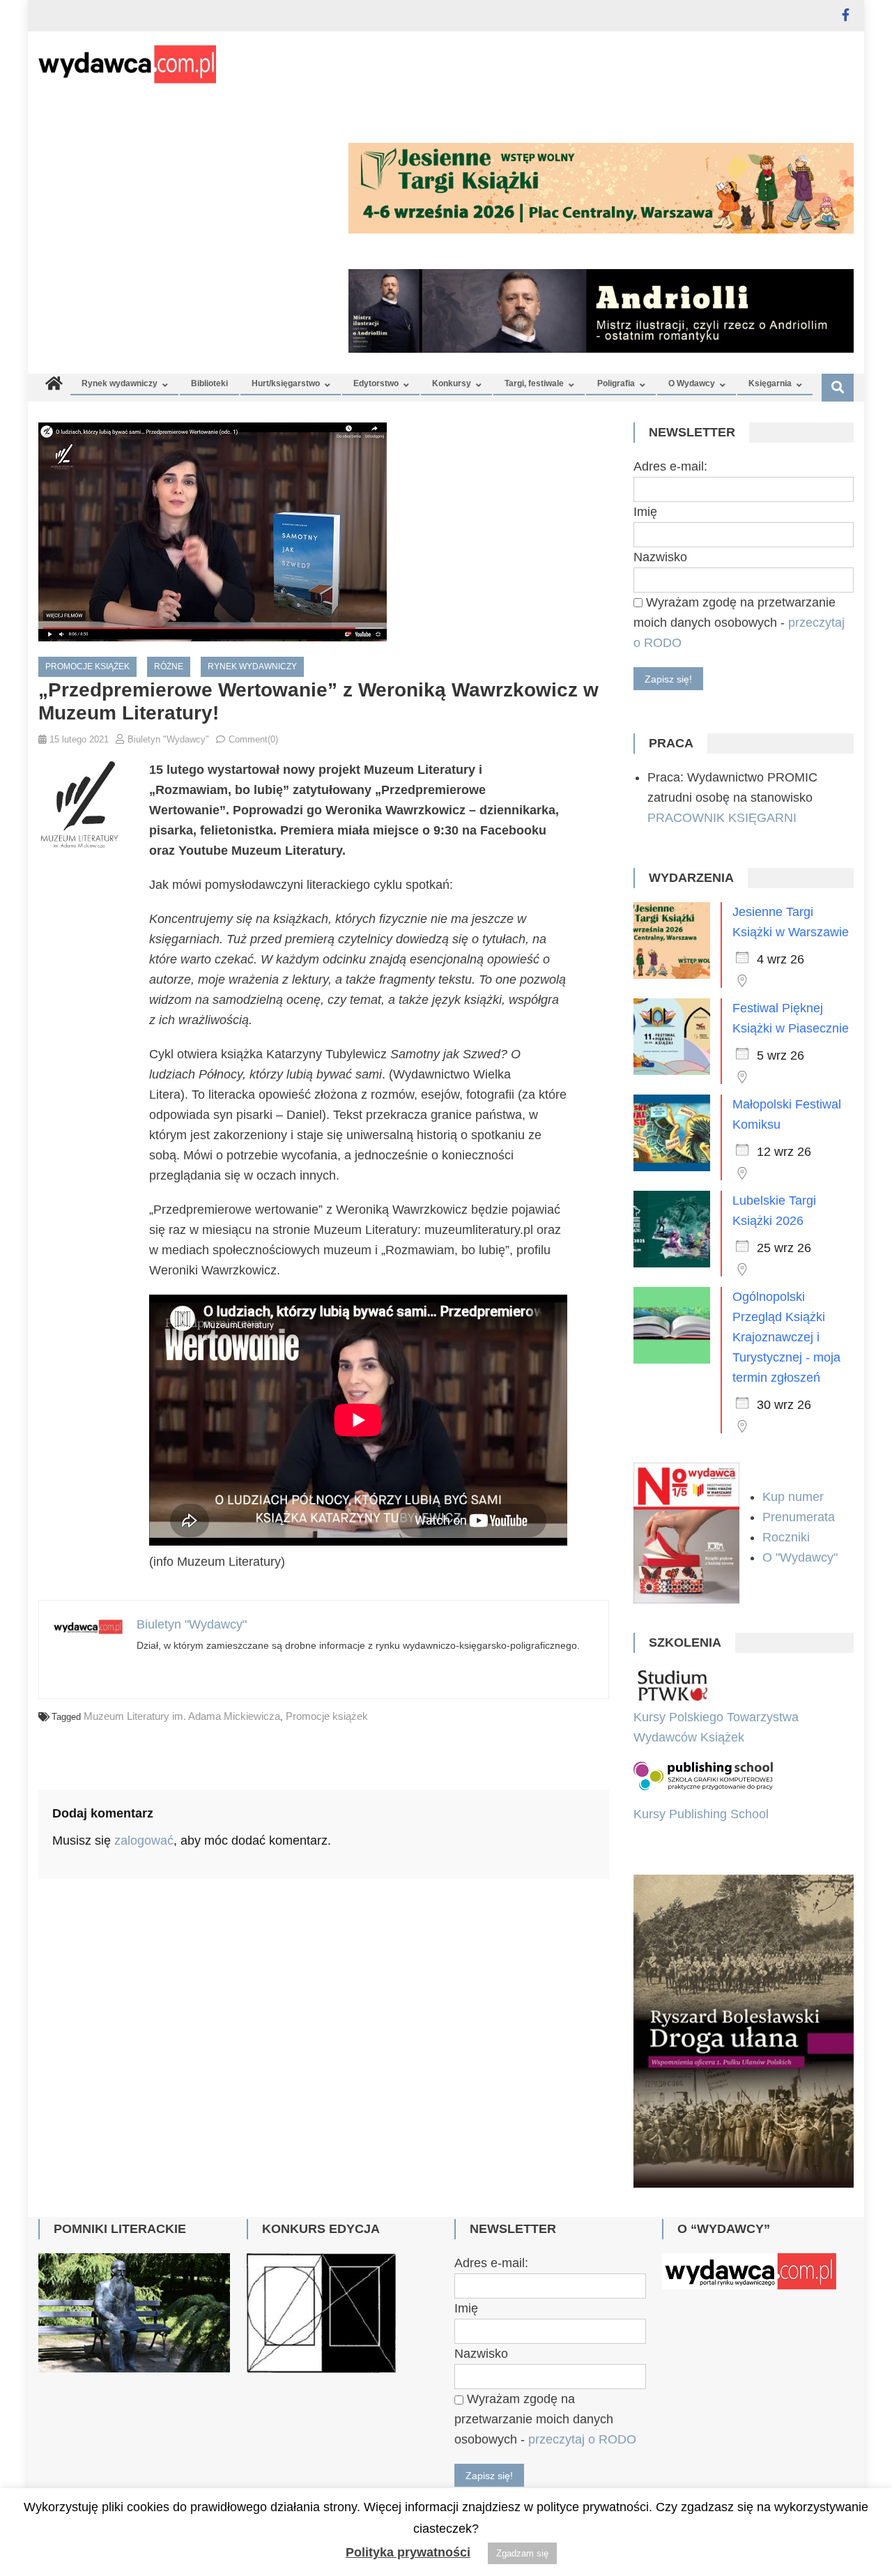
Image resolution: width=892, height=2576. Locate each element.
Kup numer (793, 1497)
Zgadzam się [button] (522, 2553)
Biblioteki (209, 383)
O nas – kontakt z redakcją (561, 2455)
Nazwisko (660, 557)
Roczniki (788, 1537)
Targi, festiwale (534, 383)
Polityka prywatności (408, 2552)
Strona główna (428, 2455)
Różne (169, 666)
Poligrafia (616, 383)
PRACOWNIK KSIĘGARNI (722, 818)
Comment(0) (253, 739)
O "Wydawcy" (802, 1557)
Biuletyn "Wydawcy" (168, 739)
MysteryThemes (155, 2455)
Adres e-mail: (670, 466)
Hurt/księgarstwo (286, 383)
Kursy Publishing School (701, 1814)
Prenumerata (800, 1517)
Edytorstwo (376, 383)
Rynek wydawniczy (120, 383)
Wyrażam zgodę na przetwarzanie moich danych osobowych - (739, 623)
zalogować (144, 1840)
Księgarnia (770, 383)
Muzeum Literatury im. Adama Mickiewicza (182, 1716)
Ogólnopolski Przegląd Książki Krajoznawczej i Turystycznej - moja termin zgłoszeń (786, 1337)
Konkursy (452, 383)
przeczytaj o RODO (582, 2334)
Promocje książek (87, 666)
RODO (672, 2455)
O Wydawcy (692, 383)
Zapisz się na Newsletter (778, 2455)
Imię (645, 512)
